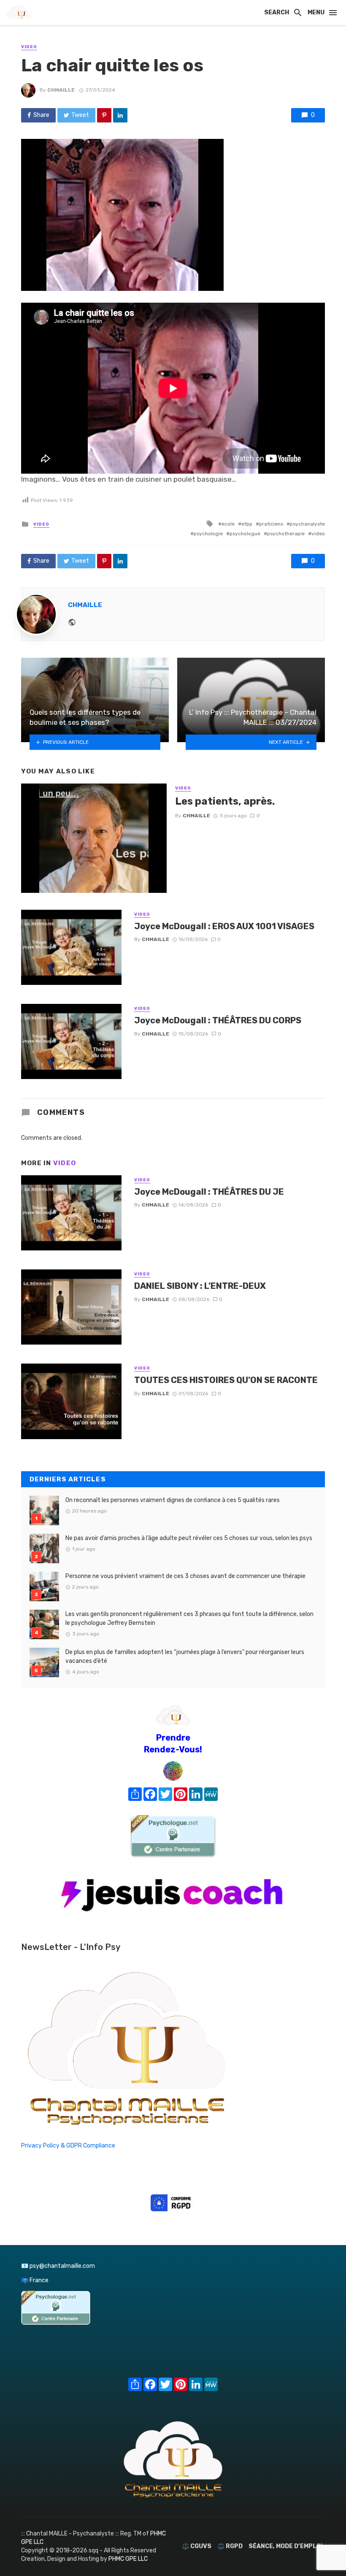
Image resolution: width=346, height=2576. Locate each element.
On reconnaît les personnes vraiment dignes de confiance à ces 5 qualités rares (173, 1500)
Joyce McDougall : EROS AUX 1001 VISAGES (224, 926)
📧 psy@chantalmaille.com (58, 2266)
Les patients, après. (225, 801)
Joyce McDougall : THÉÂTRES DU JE (209, 1192)
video (318, 534)
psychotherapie (286, 534)
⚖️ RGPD (230, 2546)
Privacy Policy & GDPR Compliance (68, 2146)
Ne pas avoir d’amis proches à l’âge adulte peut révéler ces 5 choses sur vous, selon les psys (189, 1538)
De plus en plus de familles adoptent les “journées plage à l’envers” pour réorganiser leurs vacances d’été (185, 1657)
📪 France (35, 2280)
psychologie (208, 534)
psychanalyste (307, 524)
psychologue (245, 534)
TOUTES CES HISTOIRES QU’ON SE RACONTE (226, 1380)
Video (29, 47)
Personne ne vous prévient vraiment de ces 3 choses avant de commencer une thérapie (185, 1576)
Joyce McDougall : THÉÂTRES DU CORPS (218, 1020)
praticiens (271, 524)
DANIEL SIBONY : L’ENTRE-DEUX (200, 1286)
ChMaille (61, 90)
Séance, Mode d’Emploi (285, 2546)
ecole (228, 524)
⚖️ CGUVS (197, 2546)
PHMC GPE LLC (128, 2559)
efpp (247, 524)
